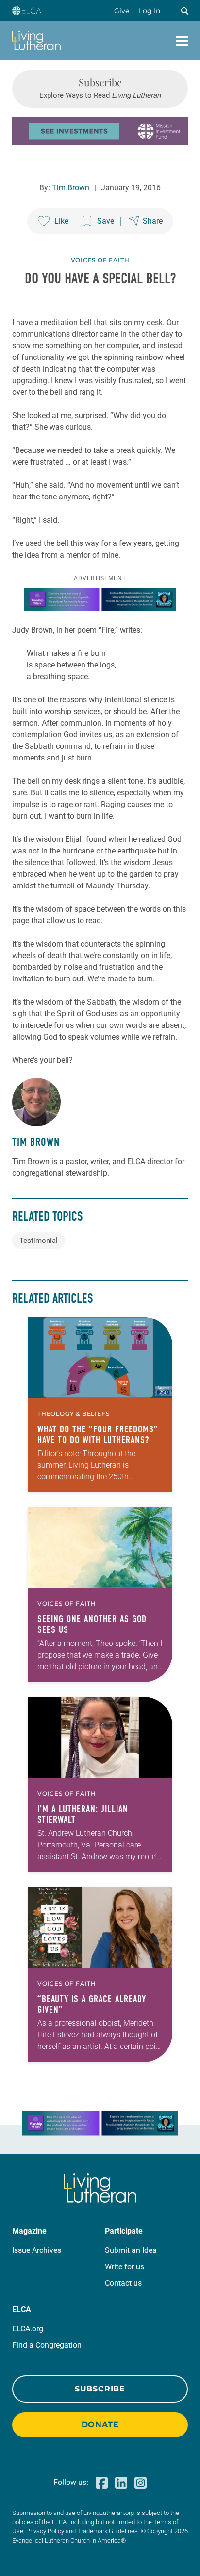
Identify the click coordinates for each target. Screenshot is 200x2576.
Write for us (125, 2267)
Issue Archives (37, 2250)
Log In (150, 11)
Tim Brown (71, 188)
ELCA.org (28, 2329)
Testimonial (39, 1241)
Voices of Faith (100, 260)
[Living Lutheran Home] (36, 41)
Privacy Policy (45, 2531)
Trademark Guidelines (108, 2531)
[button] (184, 11)
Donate (100, 2425)
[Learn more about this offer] (100, 142)
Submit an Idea (131, 2250)
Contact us (123, 2283)
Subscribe (100, 2389)
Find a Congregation (47, 2345)
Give (122, 11)
